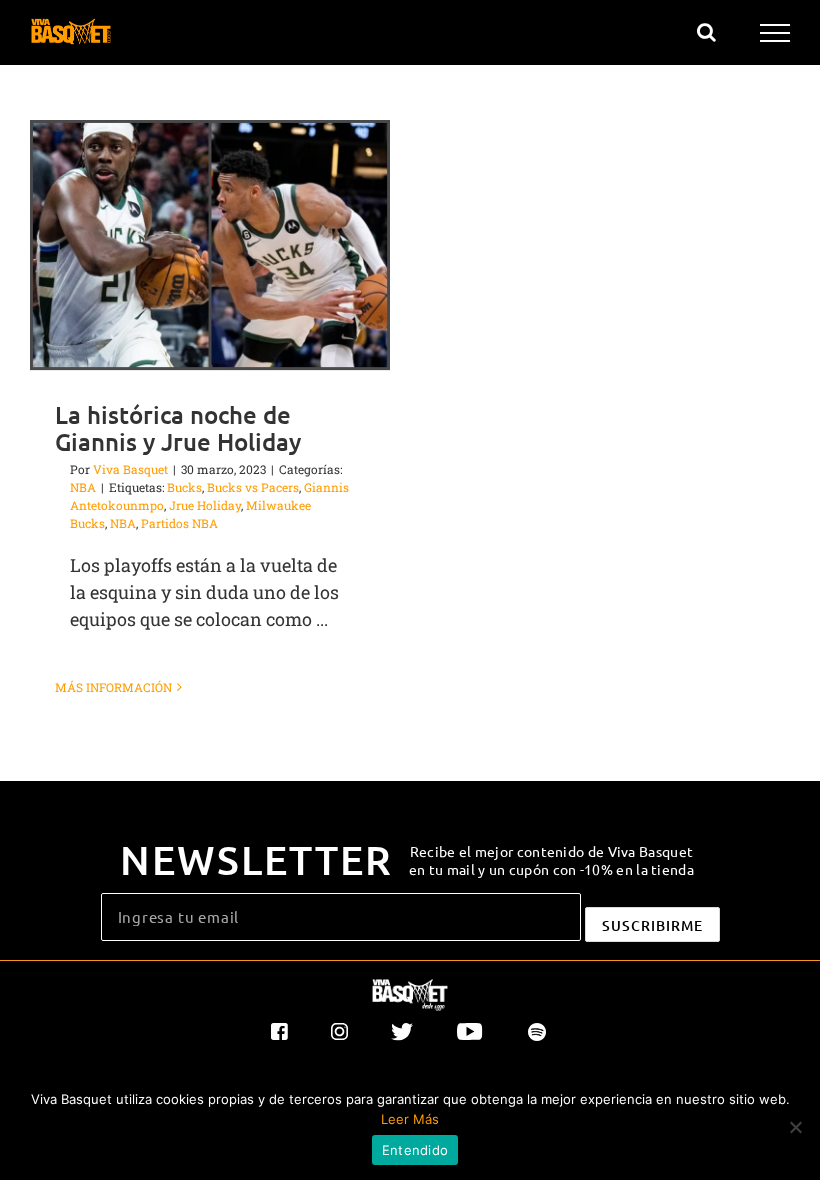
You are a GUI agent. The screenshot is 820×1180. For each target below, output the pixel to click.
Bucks (184, 487)
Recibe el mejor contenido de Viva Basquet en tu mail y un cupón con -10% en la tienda (551, 860)
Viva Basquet (130, 469)
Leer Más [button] (410, 1119)
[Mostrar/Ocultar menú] (775, 33)
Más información (113, 687)
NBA (83, 487)
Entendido (415, 1150)
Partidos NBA (179, 523)
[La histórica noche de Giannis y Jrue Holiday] (210, 245)
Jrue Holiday (205, 505)
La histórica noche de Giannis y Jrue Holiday (178, 428)
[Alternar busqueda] (706, 32)
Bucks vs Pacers (253, 487)
